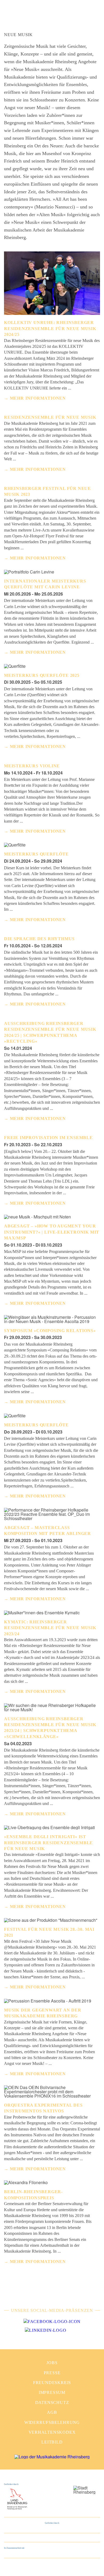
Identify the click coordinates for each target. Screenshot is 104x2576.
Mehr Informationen (38, 398)
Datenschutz (52, 2402)
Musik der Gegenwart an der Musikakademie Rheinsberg (43, 2013)
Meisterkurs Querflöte (36, 854)
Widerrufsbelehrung (52, 2422)
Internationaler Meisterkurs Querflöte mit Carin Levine (45, 584)
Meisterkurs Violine (32, 766)
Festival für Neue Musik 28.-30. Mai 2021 (49, 1932)
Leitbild (52, 2442)
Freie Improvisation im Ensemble (48, 1138)
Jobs (52, 2363)
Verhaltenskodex (52, 2432)
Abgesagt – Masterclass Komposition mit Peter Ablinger (47, 1531)
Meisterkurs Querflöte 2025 (42, 675)
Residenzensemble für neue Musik (50, 417)
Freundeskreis (52, 2383)
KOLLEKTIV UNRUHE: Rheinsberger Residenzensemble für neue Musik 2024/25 (50, 328)
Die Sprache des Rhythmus (39, 939)
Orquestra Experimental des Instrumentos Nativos (43, 2108)
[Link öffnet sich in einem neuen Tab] (52, 2322)
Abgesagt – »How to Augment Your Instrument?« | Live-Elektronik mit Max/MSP (52, 1232)
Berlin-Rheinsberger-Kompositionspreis (33, 2195)
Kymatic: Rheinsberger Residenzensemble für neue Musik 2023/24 (50, 1628)
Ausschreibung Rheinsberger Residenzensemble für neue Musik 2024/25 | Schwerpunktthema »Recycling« (50, 1032)
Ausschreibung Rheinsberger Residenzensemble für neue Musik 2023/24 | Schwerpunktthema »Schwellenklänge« (50, 1728)
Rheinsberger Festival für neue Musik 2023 (47, 491)
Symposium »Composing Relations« (50, 1331)
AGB (52, 2412)
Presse (52, 2373)
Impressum (52, 2392)
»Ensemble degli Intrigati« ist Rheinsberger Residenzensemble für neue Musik (48, 1843)
